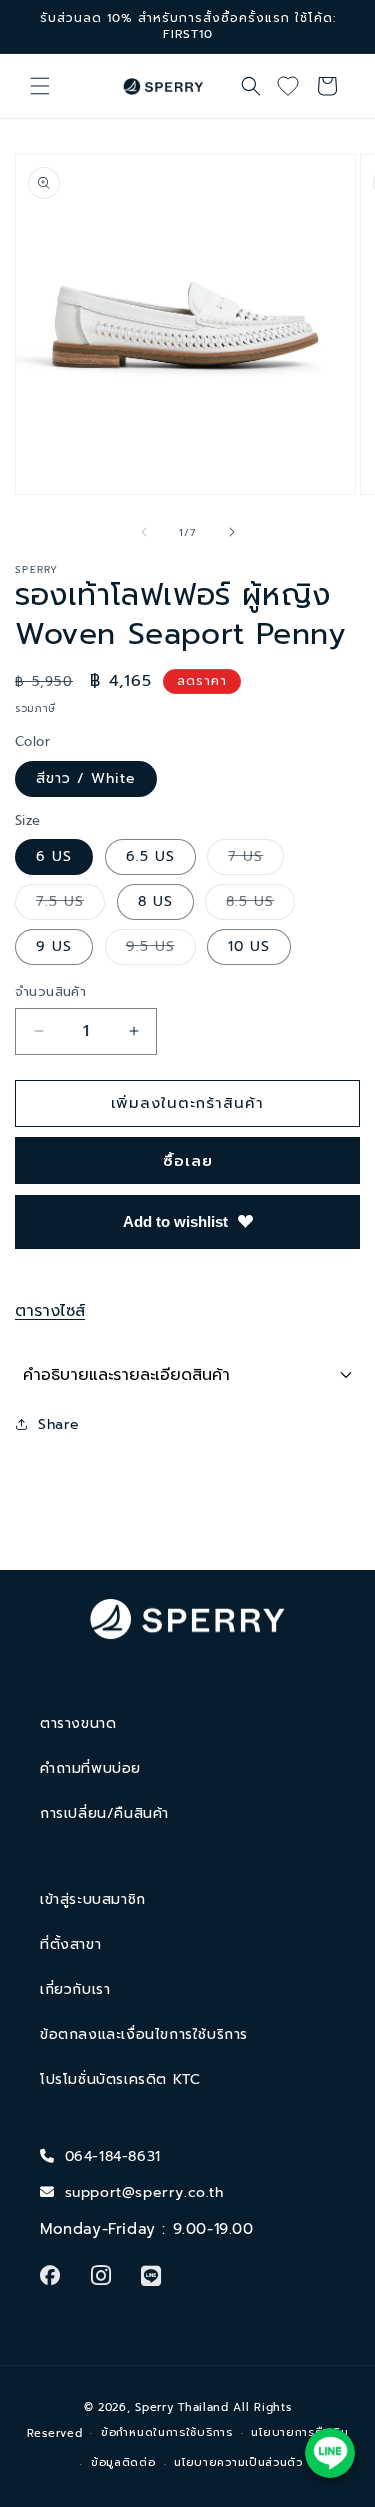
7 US (256, 860)
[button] (40, 86)
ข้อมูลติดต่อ (123, 2462)
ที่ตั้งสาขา (70, 1944)
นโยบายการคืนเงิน (299, 2432)
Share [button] (59, 1424)
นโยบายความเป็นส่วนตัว (238, 2462)
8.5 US (260, 905)
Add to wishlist (175, 1221)
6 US (54, 856)
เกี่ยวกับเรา (75, 1989)
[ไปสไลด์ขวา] (232, 532)
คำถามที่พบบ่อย (90, 1768)
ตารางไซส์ (50, 1311)
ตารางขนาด (78, 1723)
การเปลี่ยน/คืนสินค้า (104, 1813)
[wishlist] (295, 86)
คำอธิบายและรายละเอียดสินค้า (126, 1375)
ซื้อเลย (188, 1161)
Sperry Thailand (182, 2407)
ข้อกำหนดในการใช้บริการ (167, 2432)
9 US (54, 946)
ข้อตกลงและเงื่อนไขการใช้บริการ (144, 2034)
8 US (155, 901)
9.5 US (161, 950)
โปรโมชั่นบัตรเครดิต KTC (120, 2079)
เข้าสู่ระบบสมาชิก (93, 1899)
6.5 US (150, 856)
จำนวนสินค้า (50, 991)
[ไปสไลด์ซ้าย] (144, 532)
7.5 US (70, 905)
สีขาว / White (86, 778)
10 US (249, 946)
